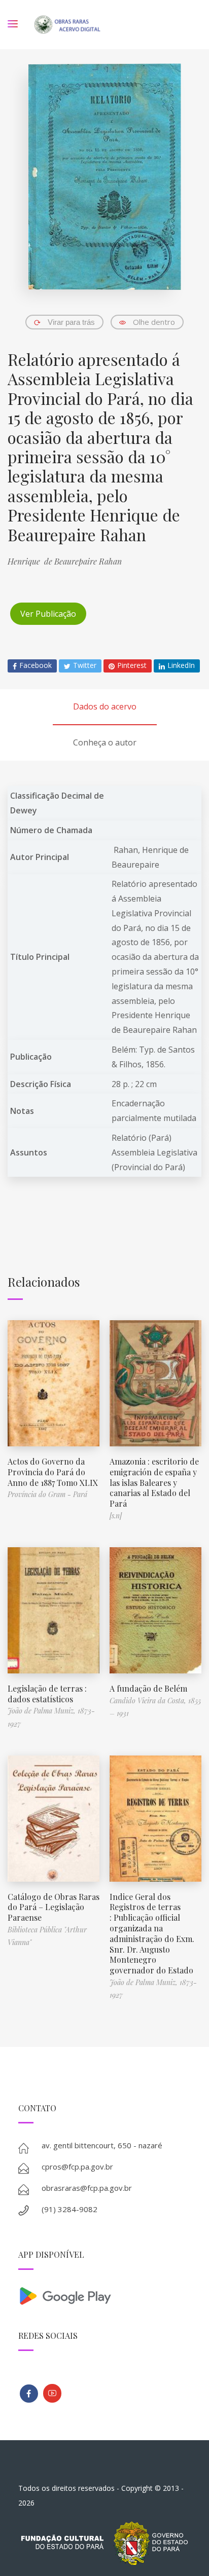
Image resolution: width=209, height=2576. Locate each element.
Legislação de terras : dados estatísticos (47, 1694)
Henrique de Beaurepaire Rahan (65, 561)
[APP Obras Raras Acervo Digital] (105, 2295)
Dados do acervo (105, 706)
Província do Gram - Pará (47, 1494)
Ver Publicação (48, 614)
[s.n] (116, 1516)
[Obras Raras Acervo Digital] (67, 25)
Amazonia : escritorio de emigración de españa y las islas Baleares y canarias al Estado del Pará (154, 1482)
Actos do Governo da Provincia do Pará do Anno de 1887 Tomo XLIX (53, 1472)
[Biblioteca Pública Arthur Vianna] (29, 2394)
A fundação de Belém (148, 1688)
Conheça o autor (105, 742)
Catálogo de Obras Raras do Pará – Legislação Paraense (54, 1907)
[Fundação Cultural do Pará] (52, 2393)
